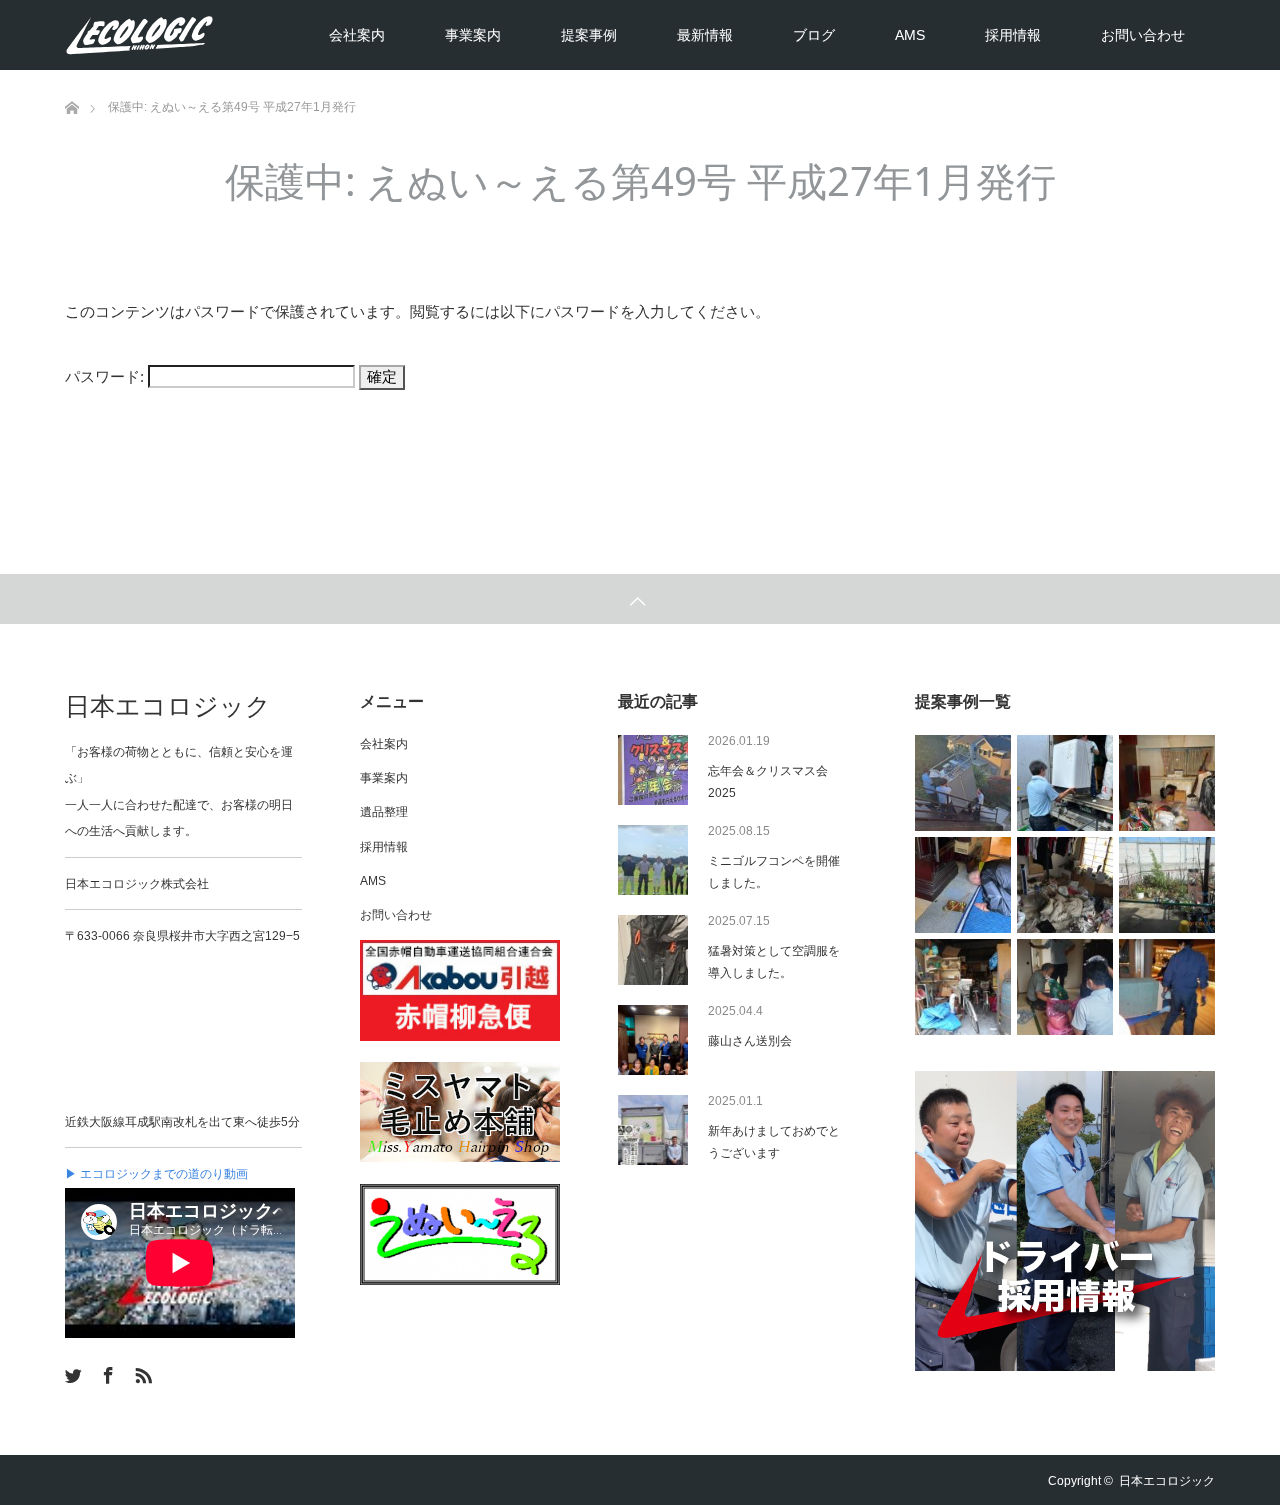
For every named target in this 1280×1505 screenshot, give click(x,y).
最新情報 (705, 35)
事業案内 (473, 35)
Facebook (106, 1372)
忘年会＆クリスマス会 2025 (774, 782)
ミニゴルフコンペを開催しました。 (774, 872)
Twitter (71, 1372)
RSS (141, 1372)
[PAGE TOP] (640, 599)
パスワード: (106, 376)
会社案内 (357, 35)
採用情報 (1013, 35)
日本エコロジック (168, 706)
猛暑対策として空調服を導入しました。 (774, 962)
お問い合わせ (1143, 35)
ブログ (814, 35)
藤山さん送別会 (750, 1041)
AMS (910, 35)
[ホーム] (71, 77)
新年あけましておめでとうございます (774, 1142)
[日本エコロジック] (215, 35)
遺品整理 (384, 812)
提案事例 (589, 35)
